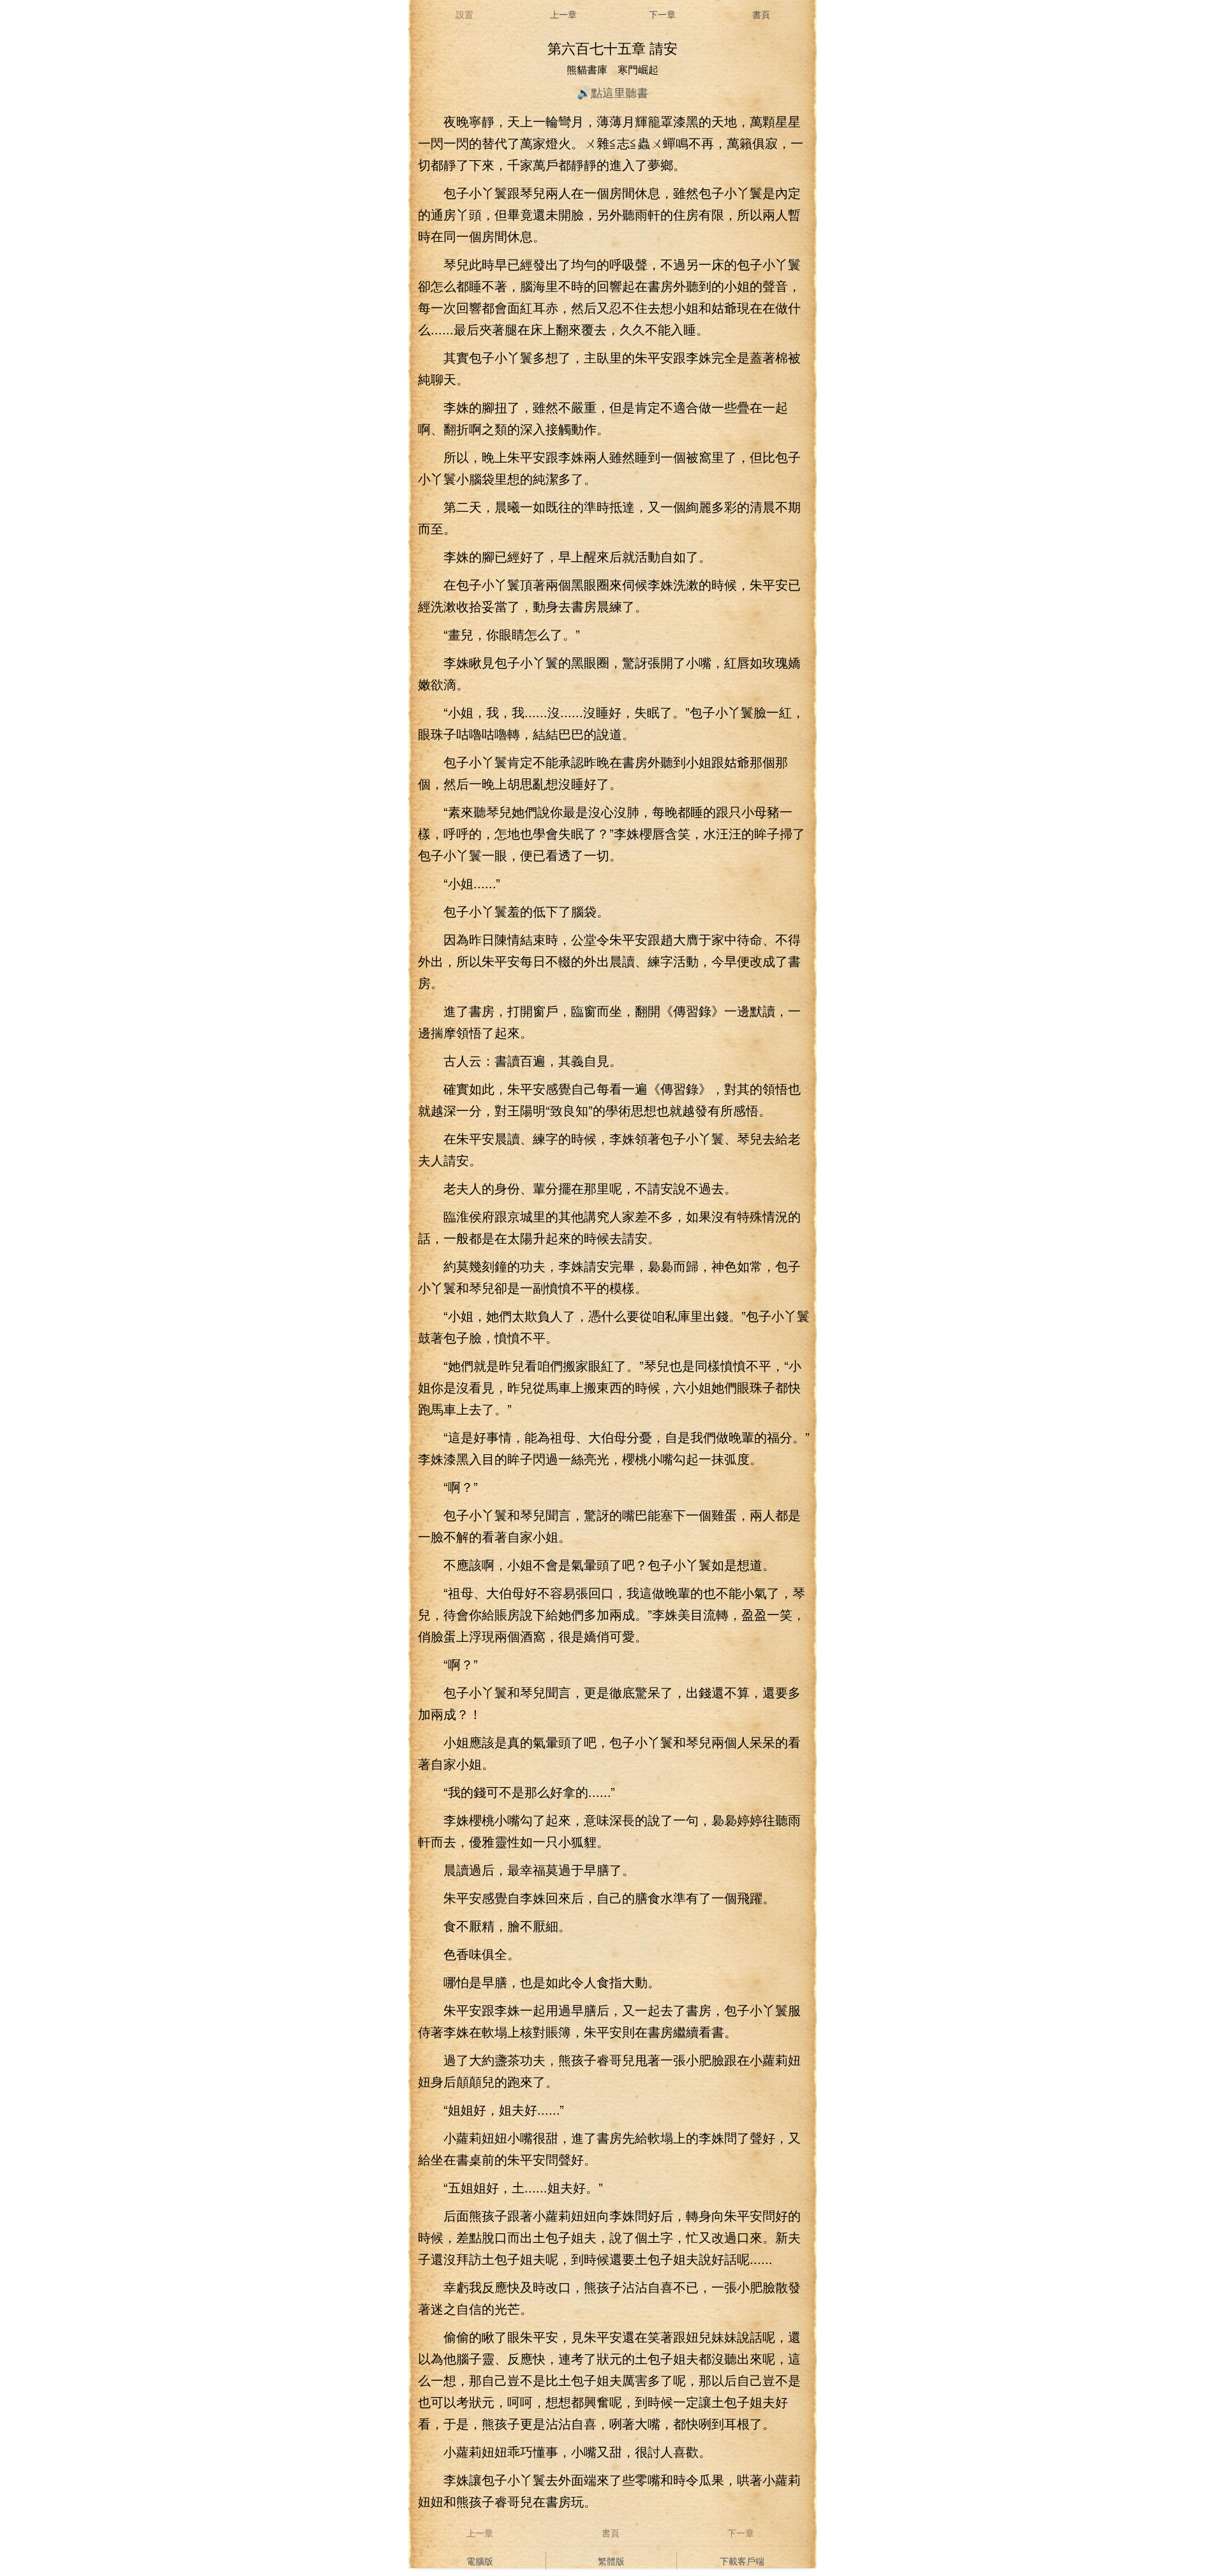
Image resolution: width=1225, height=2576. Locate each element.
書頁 (761, 14)
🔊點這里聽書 (612, 92)
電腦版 (480, 2561)
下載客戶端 (742, 2561)
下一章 (662, 14)
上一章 (563, 14)
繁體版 (611, 2561)
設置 (464, 14)
